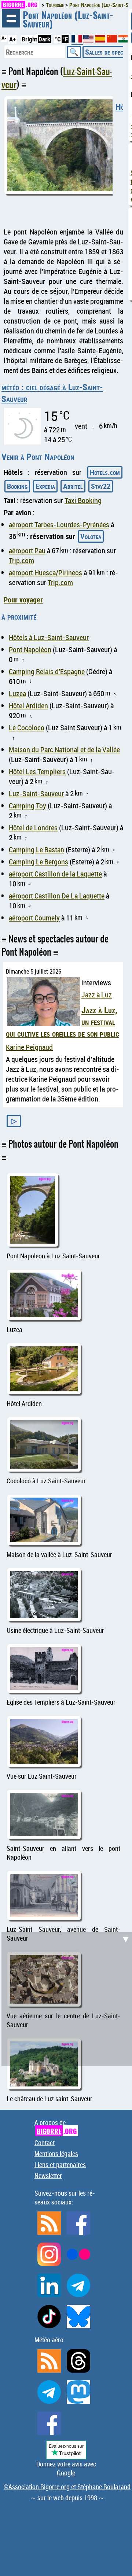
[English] (89, 40)
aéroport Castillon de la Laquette (55, 874)
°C (58, 39)
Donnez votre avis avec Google (66, 2468)
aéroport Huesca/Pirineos (45, 573)
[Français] (77, 42)
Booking (17, 486)
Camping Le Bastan (36, 850)
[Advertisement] (66, 1998)
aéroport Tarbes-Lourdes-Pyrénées (59, 525)
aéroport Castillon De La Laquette (57, 896)
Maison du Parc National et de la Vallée (64, 750)
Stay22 (101, 486)
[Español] (101, 40)
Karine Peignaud (29, 1047)
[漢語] (112, 40)
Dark (44, 39)
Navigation (11, 18)
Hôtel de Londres (33, 828)
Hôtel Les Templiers (37, 772)
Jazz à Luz (97, 995)
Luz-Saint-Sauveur (36, 794)
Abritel (73, 486)
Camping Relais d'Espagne (47, 671)
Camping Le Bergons (38, 862)
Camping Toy (27, 806)
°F (65, 39)
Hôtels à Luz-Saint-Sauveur (49, 637)
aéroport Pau (27, 551)
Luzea (17, 693)
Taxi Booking (83, 500)
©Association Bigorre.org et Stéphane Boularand (67, 2487)
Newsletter (48, 2175)
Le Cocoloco (27, 728)
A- (4, 38)
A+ (12, 39)
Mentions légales (56, 2154)
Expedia (45, 486)
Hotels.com (105, 472)
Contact (45, 2143)
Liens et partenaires (60, 2164)
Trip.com (21, 560)
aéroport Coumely (34, 918)
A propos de (56, 2127)
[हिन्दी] (124, 40)
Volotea (91, 536)
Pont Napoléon (30, 649)
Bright (29, 39)
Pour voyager (23, 600)
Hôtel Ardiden (28, 706)
